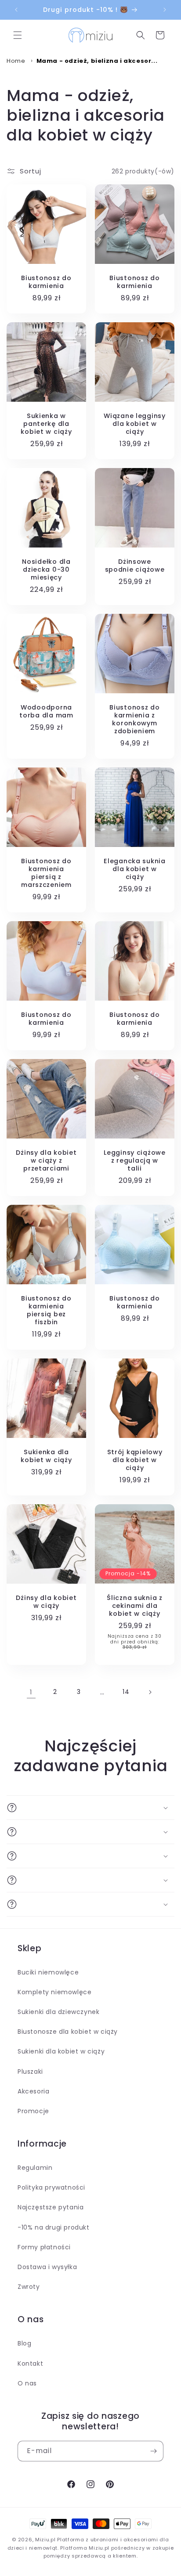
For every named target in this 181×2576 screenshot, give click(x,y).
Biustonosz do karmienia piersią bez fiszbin (46, 1310)
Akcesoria (33, 2091)
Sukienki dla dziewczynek (58, 2012)
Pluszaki (30, 2072)
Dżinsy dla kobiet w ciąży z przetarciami (46, 1160)
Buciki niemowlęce (48, 1972)
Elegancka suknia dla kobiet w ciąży (135, 869)
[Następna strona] (150, 1692)
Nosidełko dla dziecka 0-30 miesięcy (46, 569)
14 (126, 1692)
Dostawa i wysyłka (47, 2267)
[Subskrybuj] (153, 2451)
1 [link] (31, 1692)
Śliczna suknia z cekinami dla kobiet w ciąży (135, 1606)
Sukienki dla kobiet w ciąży (61, 2051)
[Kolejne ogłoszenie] (165, 10)
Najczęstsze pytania (51, 2207)
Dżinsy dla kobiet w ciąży (46, 1602)
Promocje (33, 2111)
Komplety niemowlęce (54, 1992)
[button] (18, 35)
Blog (24, 2343)
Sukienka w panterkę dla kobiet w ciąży (46, 424)
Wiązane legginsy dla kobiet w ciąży (135, 424)
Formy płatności (44, 2247)
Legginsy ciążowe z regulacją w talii (135, 1160)
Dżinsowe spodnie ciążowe (135, 566)
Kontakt (30, 2363)
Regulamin (35, 2168)
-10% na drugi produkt (54, 2227)
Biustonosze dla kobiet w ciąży (68, 2032)
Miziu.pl (45, 2540)
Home (16, 61)
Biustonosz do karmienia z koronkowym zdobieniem (134, 719)
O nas (27, 2383)
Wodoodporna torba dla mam (46, 711)
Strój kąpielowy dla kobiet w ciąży (135, 1460)
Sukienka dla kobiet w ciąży (46, 1456)
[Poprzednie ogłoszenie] (16, 10)
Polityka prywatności (51, 2187)
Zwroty (29, 2287)
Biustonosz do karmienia (46, 282)
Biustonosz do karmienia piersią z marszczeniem (46, 873)
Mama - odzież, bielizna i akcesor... (97, 61)
